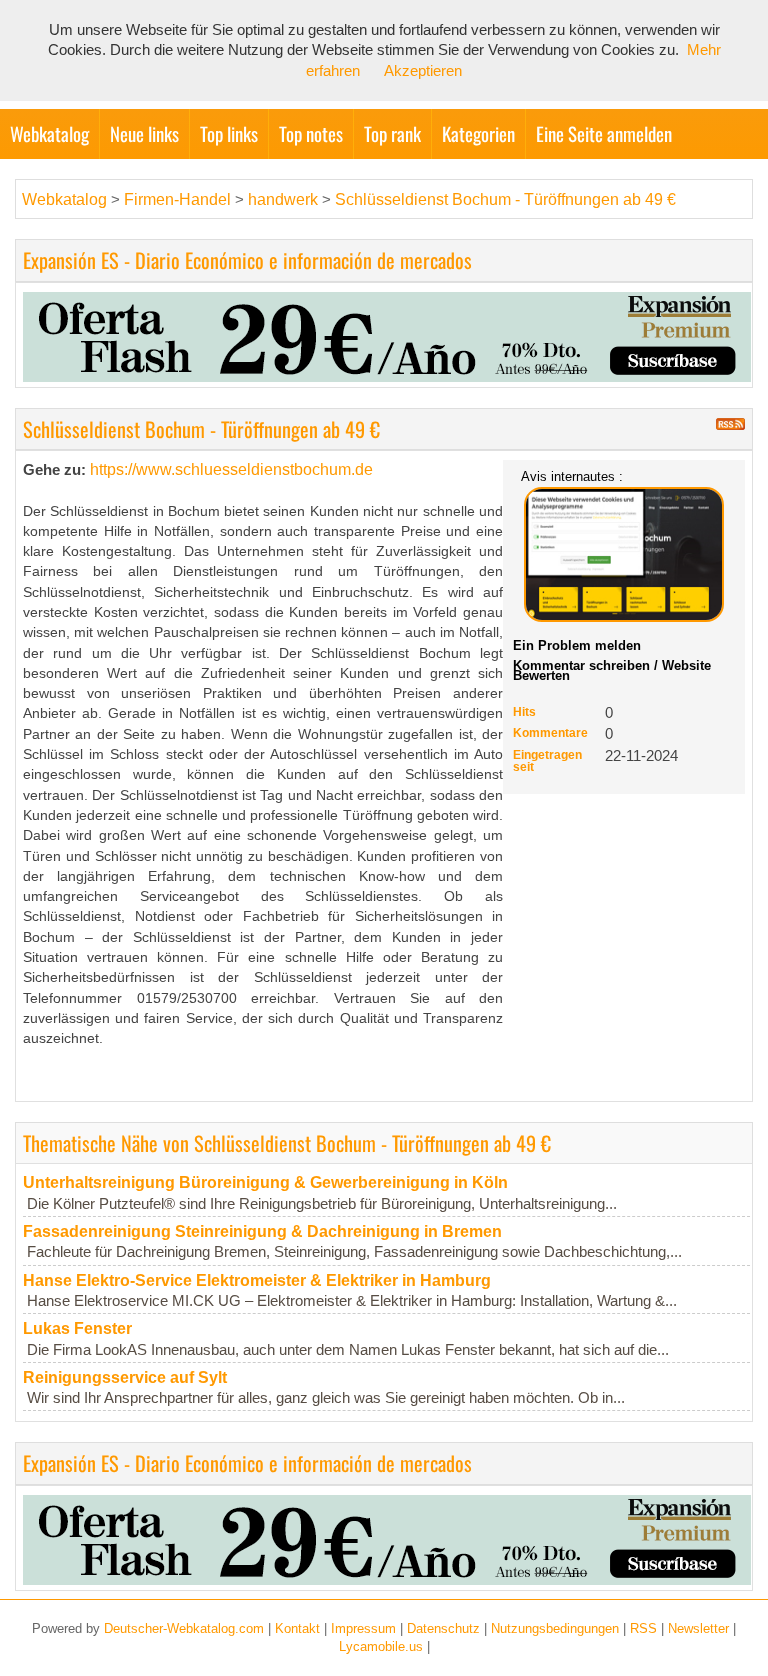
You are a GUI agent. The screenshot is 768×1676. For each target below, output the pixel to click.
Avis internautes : (572, 476)
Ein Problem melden (577, 645)
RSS (643, 1628)
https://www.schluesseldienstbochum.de (231, 469)
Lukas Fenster (77, 1328)
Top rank (392, 133)
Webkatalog (49, 133)
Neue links (144, 133)
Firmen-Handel (177, 199)
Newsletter (698, 1628)
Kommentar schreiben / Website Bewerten (612, 670)
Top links (229, 133)
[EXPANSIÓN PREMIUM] (387, 335)
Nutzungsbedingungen (555, 1628)
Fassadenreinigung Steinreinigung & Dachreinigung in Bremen (262, 1231)
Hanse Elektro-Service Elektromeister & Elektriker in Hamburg (257, 1280)
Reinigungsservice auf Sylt (125, 1377)
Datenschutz (443, 1628)
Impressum (363, 1628)
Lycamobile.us (381, 1646)
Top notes (311, 133)
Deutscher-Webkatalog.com (184, 1628)
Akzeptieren (423, 71)
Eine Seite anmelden (604, 133)
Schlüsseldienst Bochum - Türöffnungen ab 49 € (505, 199)
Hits (524, 712)
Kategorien (478, 133)
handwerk (283, 199)
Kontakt (297, 1628)
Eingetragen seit (547, 761)
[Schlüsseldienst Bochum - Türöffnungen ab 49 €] (624, 554)
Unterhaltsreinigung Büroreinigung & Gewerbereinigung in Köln (265, 1182)
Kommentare (550, 733)
